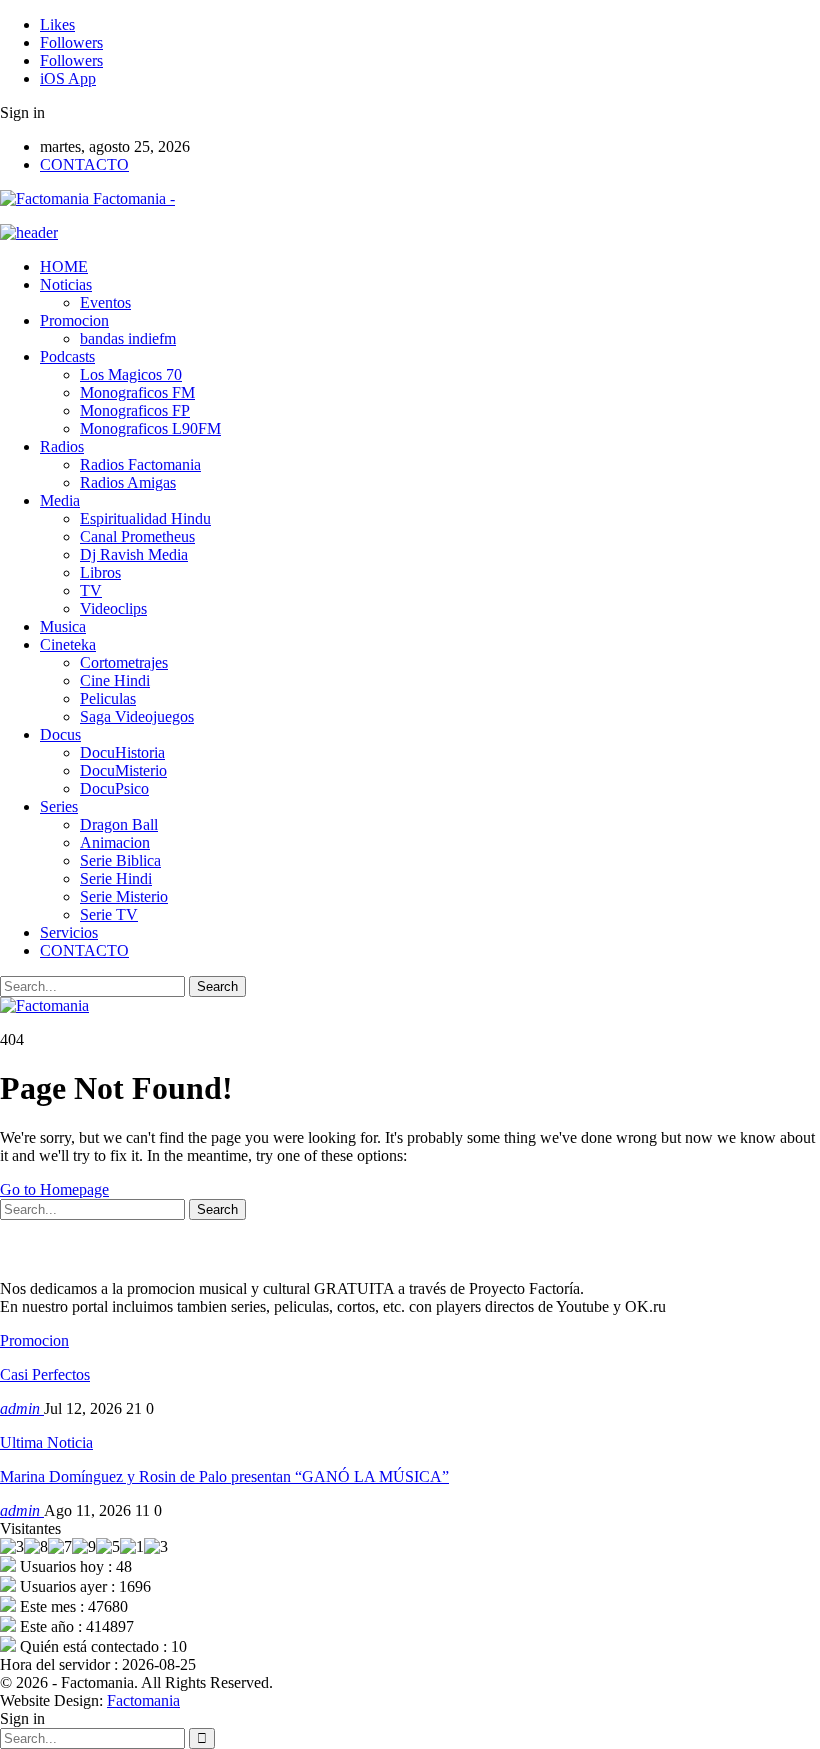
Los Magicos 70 (131, 374)
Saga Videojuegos (137, 716)
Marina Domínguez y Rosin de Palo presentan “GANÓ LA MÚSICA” (224, 1476)
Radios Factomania (140, 464)
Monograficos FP (135, 410)
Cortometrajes (124, 662)
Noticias (66, 284)
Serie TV (109, 914)
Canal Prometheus (137, 536)
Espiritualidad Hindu (145, 518)
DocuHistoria (122, 752)
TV (91, 590)
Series (59, 806)
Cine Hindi (115, 680)
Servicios (69, 932)
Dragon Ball (119, 824)
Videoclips (113, 608)
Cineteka (68, 644)
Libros (100, 572)
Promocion (74, 320)
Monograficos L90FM (150, 428)
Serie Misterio (124, 896)
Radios (62, 446)
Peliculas (108, 698)
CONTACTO (84, 164)
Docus (60, 734)
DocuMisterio (123, 770)
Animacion (115, 842)
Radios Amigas (128, 482)
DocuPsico (114, 788)
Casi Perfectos (45, 1374)
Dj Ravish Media (134, 554)
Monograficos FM (137, 392)
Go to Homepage (54, 1189)
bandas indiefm (128, 338)
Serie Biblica (120, 860)
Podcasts (67, 356)
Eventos (105, 302)
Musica (63, 626)
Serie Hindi (116, 878)
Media (60, 500)
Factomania (143, 1700)
